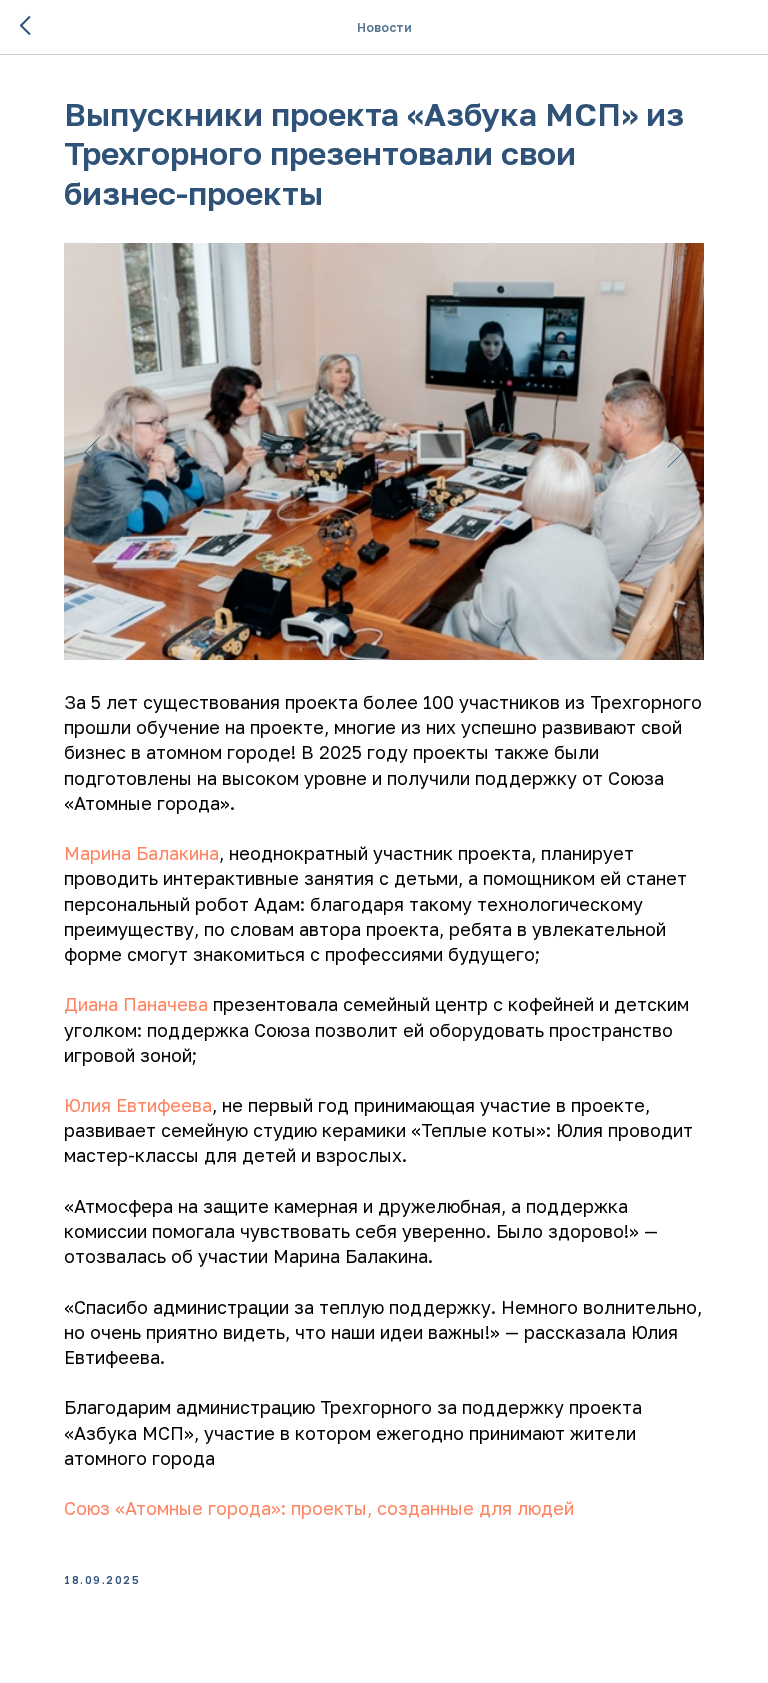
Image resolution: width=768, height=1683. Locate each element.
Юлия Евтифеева (138, 1105)
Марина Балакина (141, 853)
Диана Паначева (136, 1004)
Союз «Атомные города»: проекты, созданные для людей (319, 1508)
